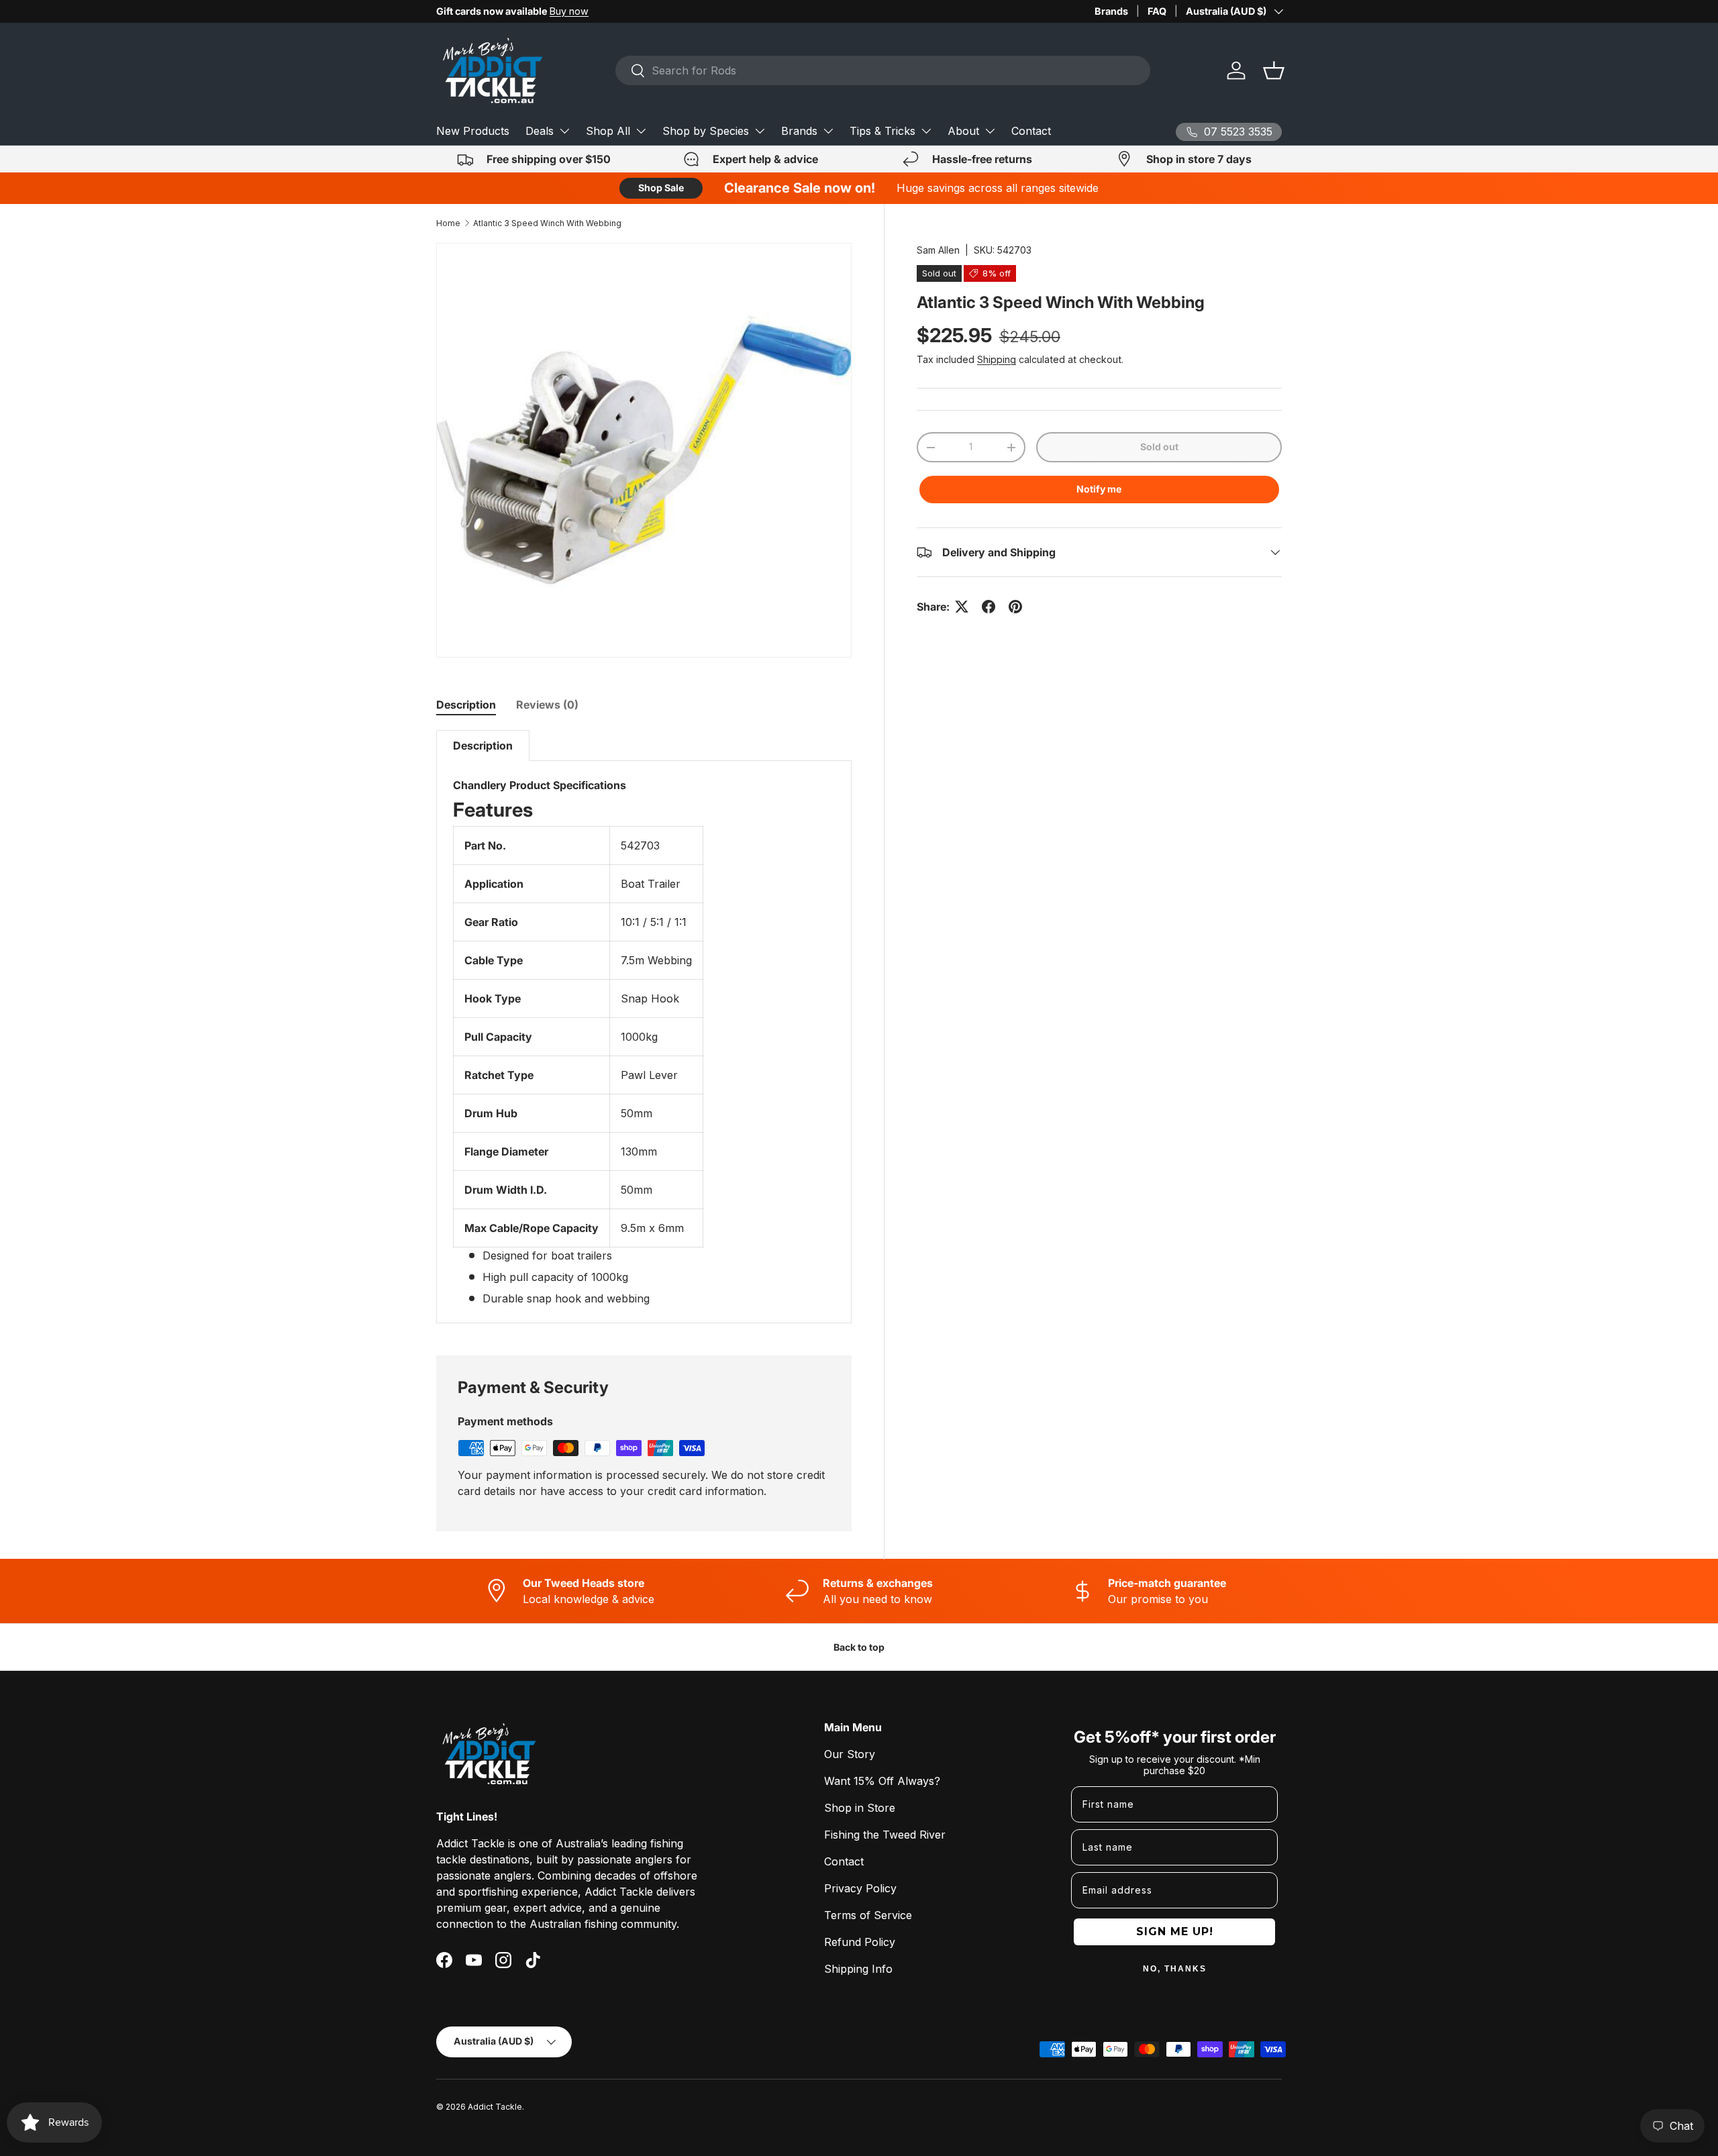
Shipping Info (858, 1969)
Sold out (1159, 447)
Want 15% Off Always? (882, 1781)
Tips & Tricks (882, 131)
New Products (473, 131)
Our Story (850, 1754)
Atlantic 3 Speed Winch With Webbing (547, 223)
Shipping (997, 359)
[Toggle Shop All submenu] (641, 131)
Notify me (1099, 489)
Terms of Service (868, 1915)
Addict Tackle (495, 2107)
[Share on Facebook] (989, 607)
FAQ (1157, 11)
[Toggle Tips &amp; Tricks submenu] (926, 131)
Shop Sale (661, 188)
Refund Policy (860, 1942)
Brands (1111, 11)
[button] (1274, 70)
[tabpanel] (644, 1027)
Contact (1031, 131)
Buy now (569, 11)
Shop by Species (706, 131)
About (963, 131)
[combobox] (883, 70)
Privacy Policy (860, 1888)
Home (448, 223)
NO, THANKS (1175, 1969)
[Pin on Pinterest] (1015, 607)
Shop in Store (860, 1808)
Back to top (859, 1647)
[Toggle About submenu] (990, 131)
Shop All (608, 131)
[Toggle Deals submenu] (564, 131)
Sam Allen (938, 250)
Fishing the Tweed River (885, 1835)
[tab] (466, 705)
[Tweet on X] (962, 607)
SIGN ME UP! (1175, 1932)
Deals (540, 131)
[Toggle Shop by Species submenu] (760, 131)
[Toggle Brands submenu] (828, 131)
